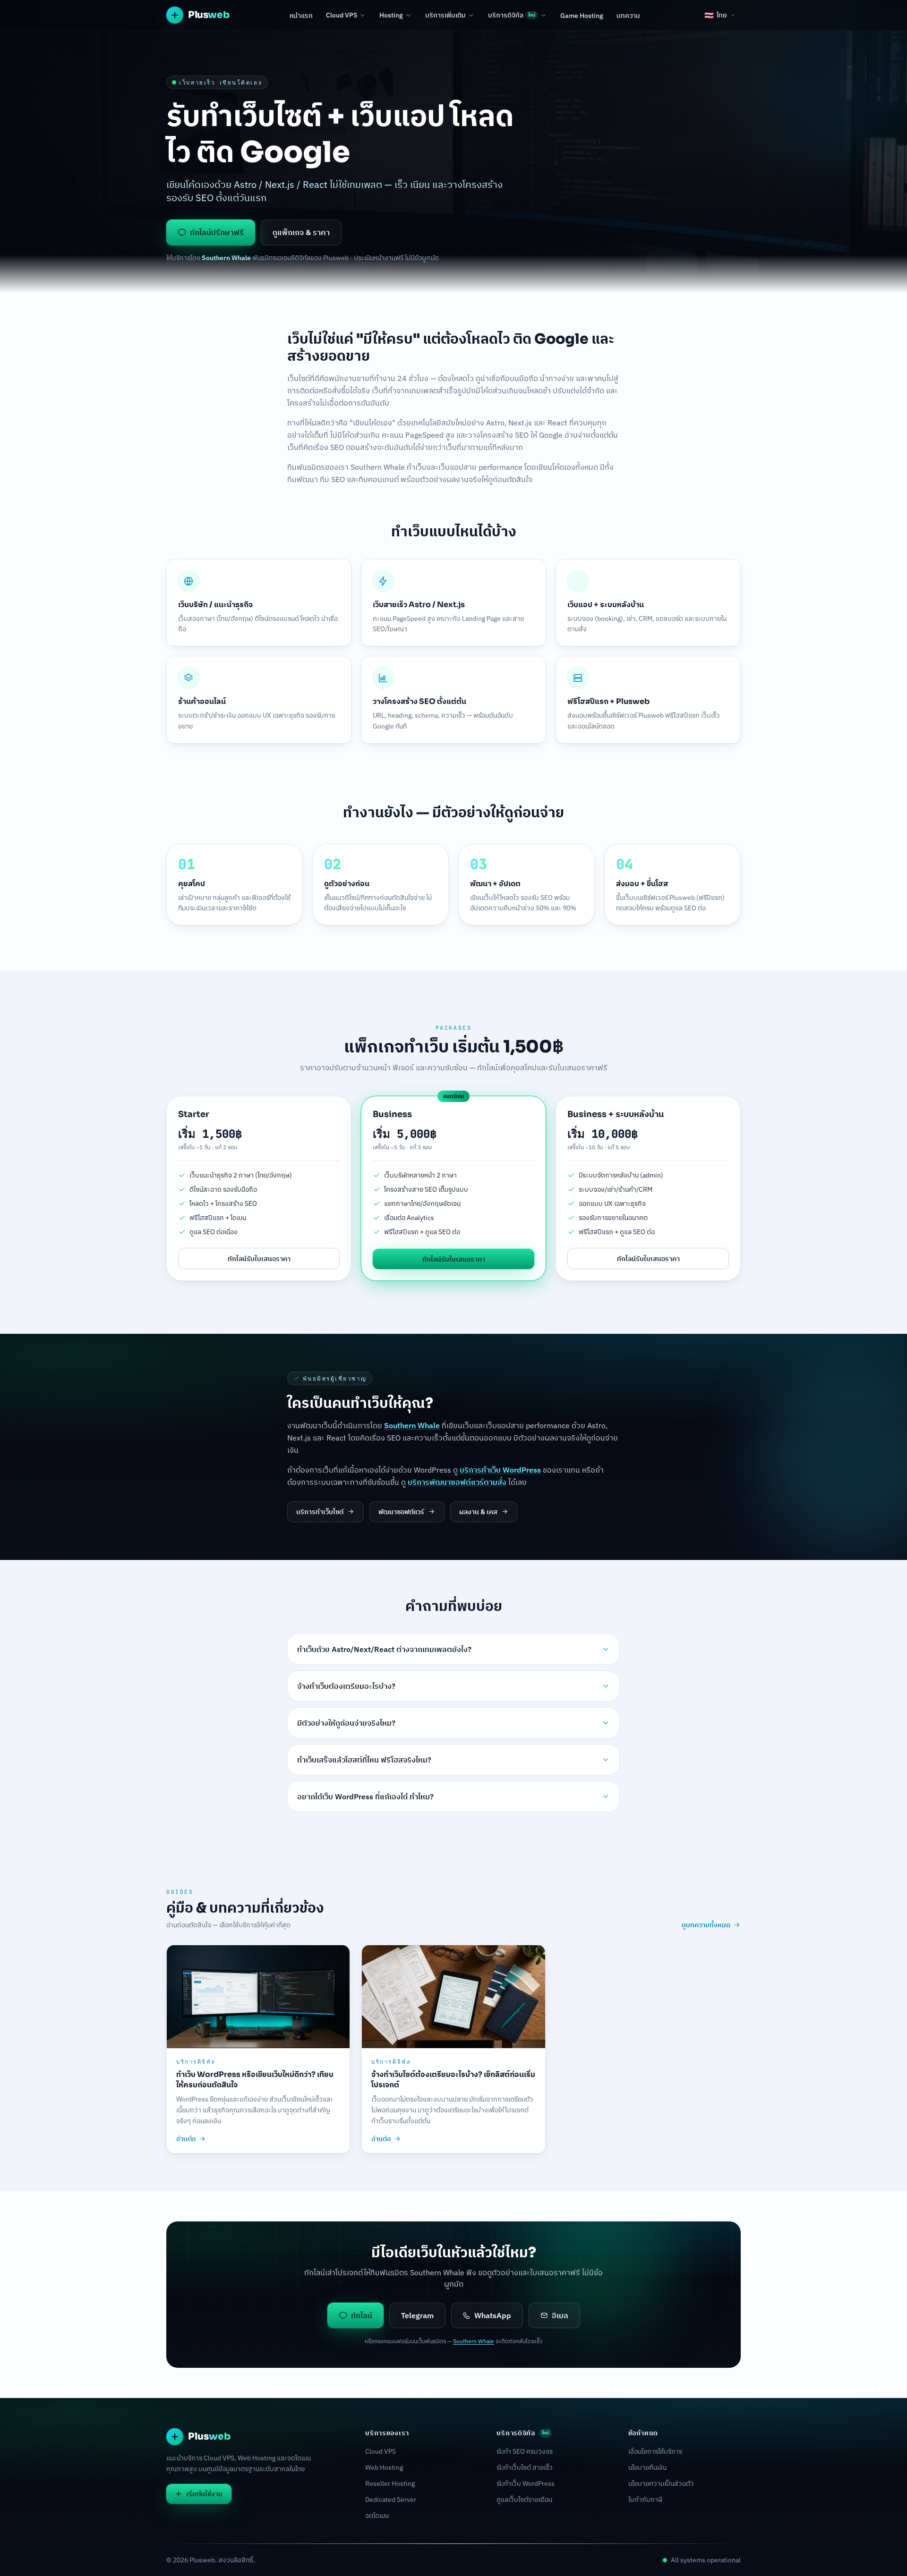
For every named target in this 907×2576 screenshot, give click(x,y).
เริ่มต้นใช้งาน (204, 2494)
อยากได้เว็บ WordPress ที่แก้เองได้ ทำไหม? (365, 1796)
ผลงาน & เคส (478, 1512)
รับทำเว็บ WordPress (526, 2483)
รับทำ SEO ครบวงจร (525, 2451)
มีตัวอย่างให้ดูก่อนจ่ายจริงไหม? (346, 1723)
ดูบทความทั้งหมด (706, 1925)
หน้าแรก (301, 16)
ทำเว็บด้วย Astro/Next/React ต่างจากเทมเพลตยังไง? (384, 1649)
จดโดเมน (377, 2516)
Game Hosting (582, 16)
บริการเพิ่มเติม (445, 15)
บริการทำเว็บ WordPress (500, 1470)
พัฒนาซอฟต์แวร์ (401, 1512)
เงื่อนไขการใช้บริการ (655, 2451)
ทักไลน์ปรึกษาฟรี (217, 232)
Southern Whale (378, 467)
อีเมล (560, 2315)
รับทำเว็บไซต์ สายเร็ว (525, 2467)
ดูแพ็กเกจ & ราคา (301, 232)
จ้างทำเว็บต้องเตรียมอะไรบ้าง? (346, 1686)
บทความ (628, 16)
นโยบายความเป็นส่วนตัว (661, 2483)
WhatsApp (493, 2315)
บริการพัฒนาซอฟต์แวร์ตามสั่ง (457, 1482)
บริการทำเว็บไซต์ (320, 1512)
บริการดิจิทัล (512, 15)
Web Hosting (384, 2467)
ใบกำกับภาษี (645, 2500)
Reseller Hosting (390, 2483)
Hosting (391, 15)
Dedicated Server (391, 2500)
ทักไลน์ (362, 2315)
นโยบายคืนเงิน (647, 2467)
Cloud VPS (342, 15)
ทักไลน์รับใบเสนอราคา (259, 1258)
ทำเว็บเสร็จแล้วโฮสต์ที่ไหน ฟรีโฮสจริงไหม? (364, 1760)
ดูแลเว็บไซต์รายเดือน (524, 2500)
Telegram (417, 2315)
